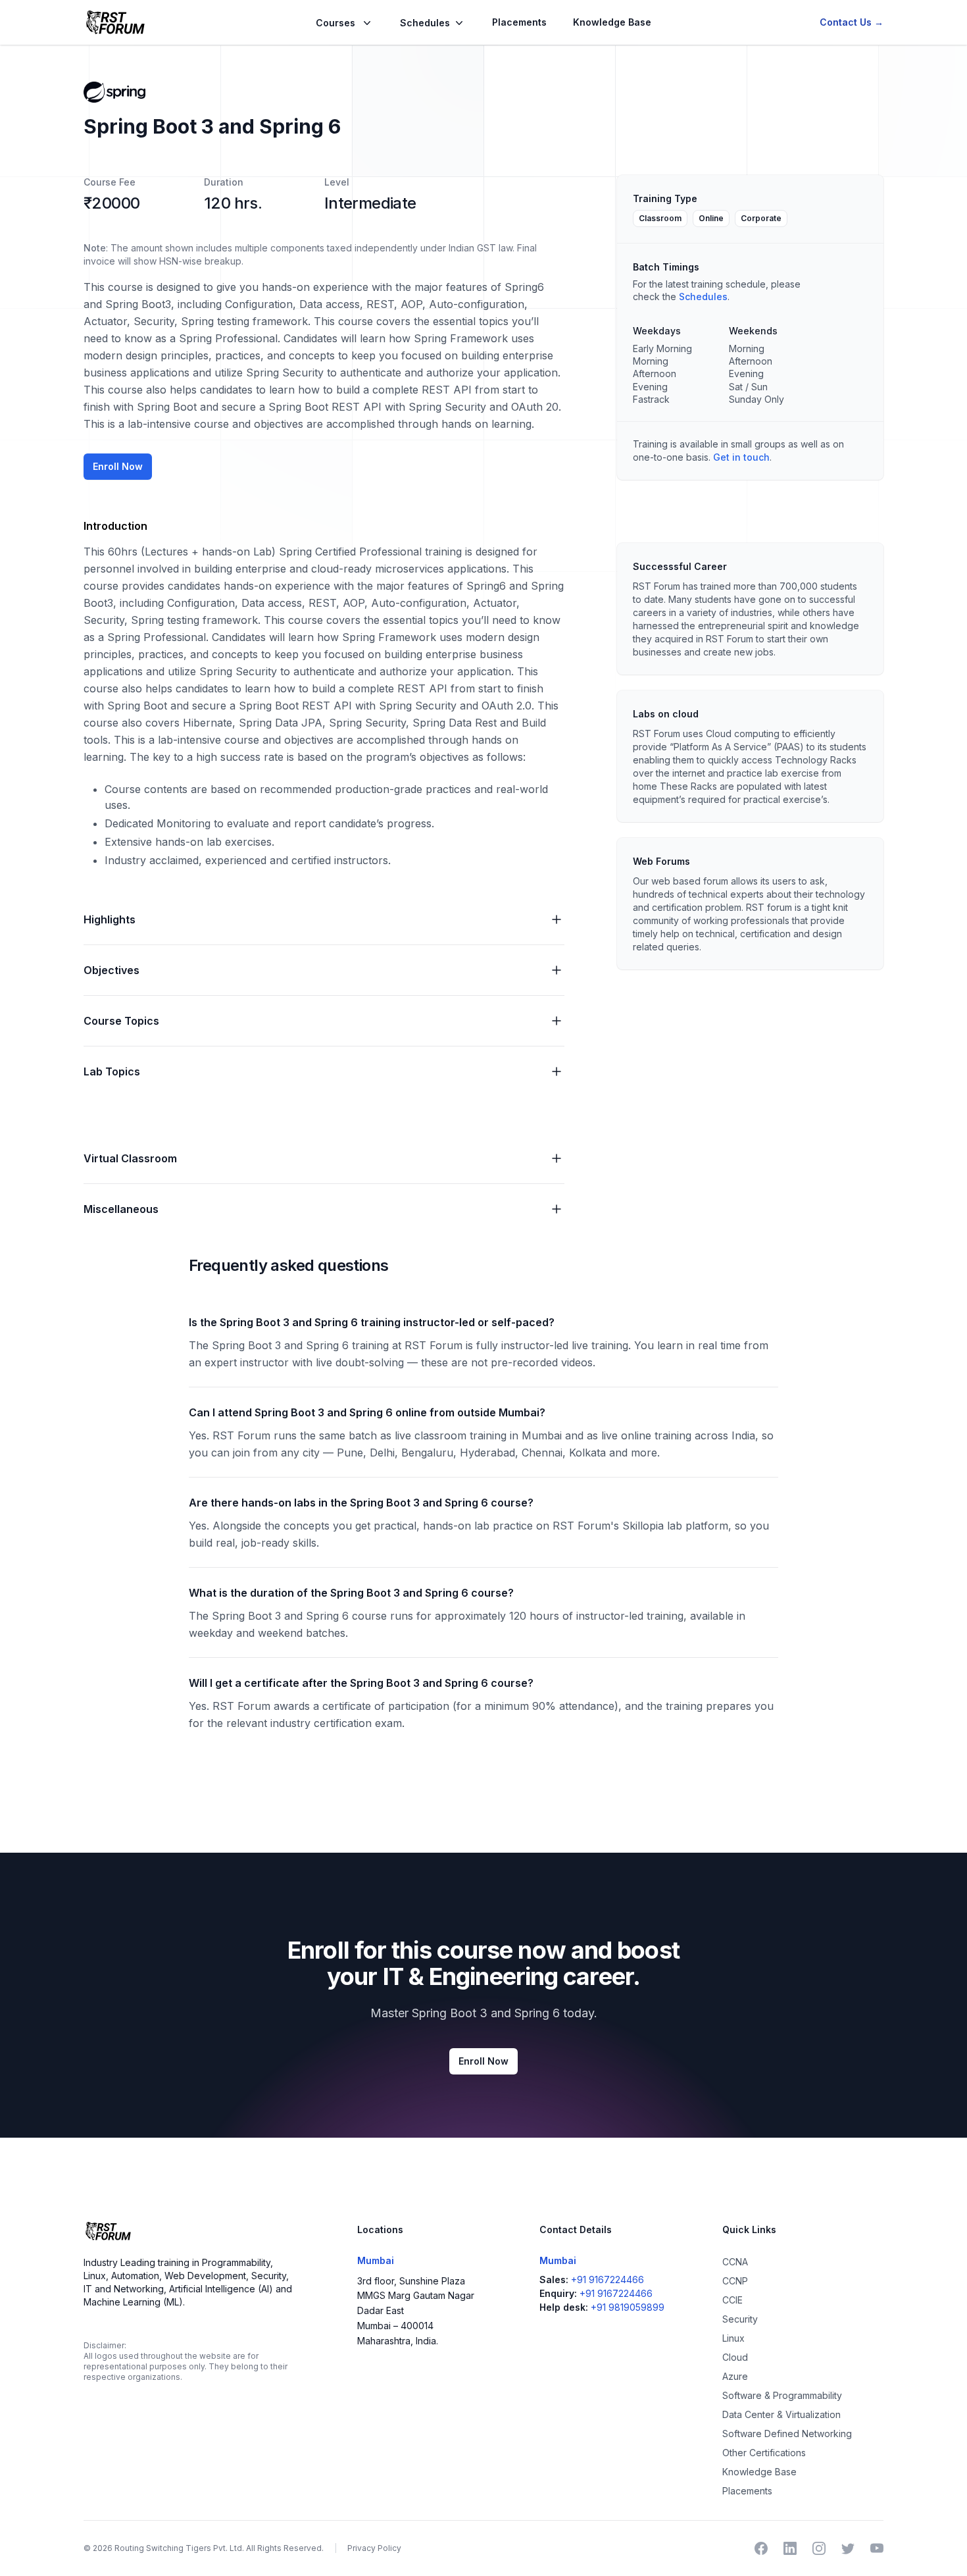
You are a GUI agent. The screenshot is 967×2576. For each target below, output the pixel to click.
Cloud (735, 2357)
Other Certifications (764, 2453)
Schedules (703, 296)
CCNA (735, 2262)
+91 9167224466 (607, 2280)
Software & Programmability (782, 2395)
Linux (733, 2338)
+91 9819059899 (628, 2307)
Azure (735, 2376)
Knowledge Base (612, 22)
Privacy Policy (374, 2548)
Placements (519, 22)
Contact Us (852, 22)
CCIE (732, 2300)
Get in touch (741, 457)
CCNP (735, 2281)
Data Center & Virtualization (781, 2414)
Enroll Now (118, 466)
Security (740, 2319)
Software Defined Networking (787, 2434)
